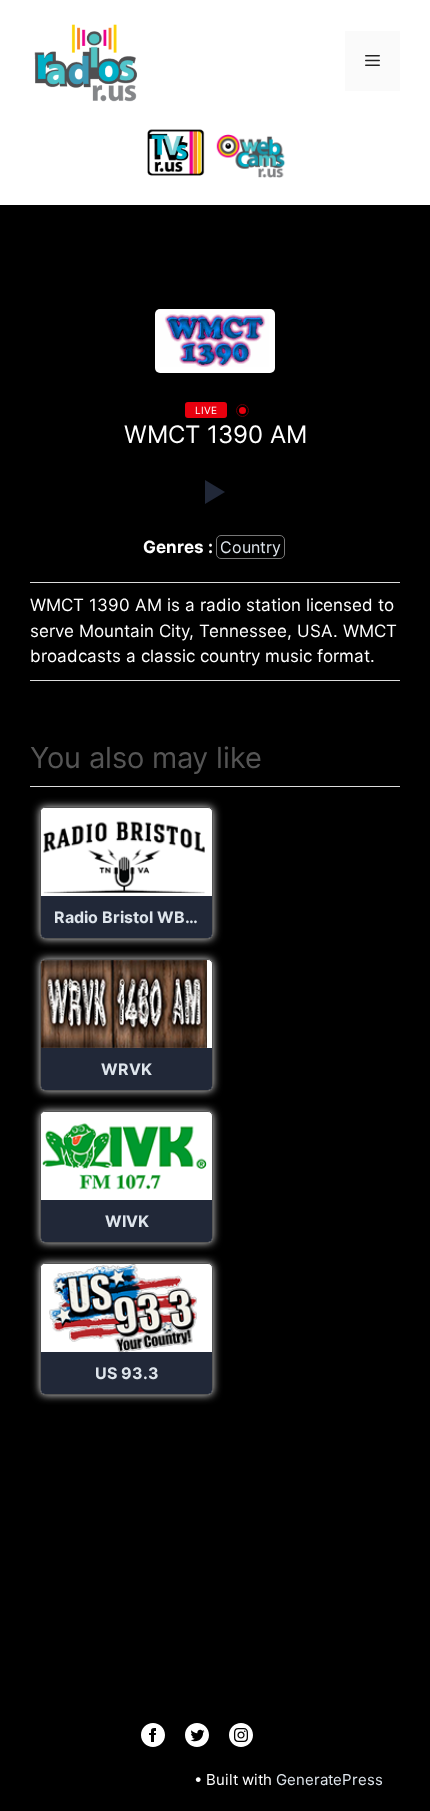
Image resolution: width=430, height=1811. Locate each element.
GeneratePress (329, 1779)
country (250, 547)
